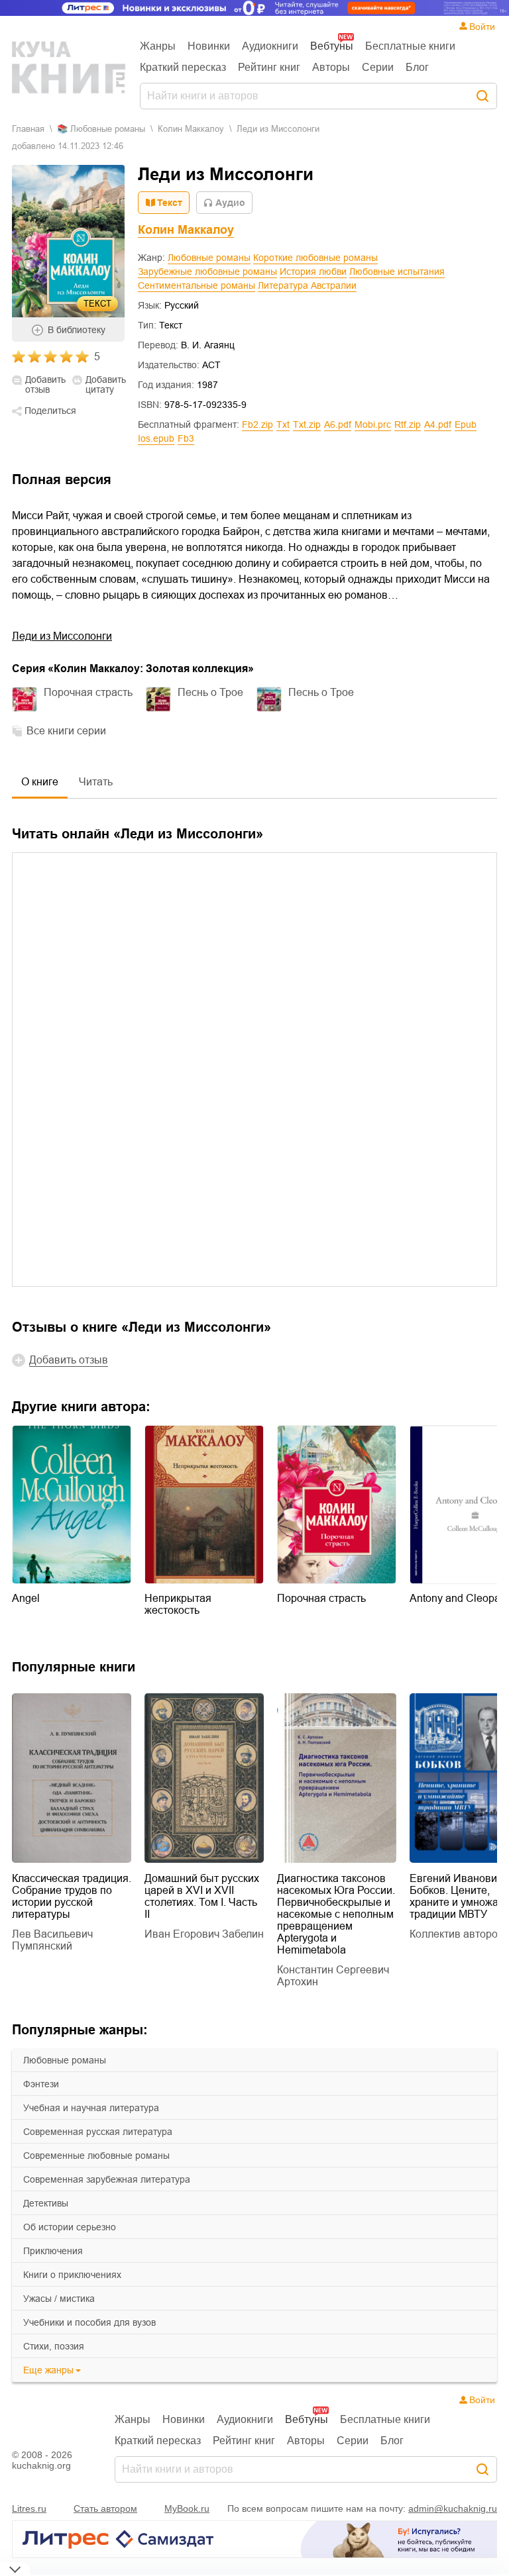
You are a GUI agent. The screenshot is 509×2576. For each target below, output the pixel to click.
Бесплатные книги (410, 46)
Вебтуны (332, 46)
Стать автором (105, 2508)
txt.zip (307, 424)
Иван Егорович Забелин (204, 1934)
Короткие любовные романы (315, 258)
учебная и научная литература (91, 2108)
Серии (378, 67)
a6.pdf (338, 424)
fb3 (186, 438)
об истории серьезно (70, 2227)
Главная (28, 129)
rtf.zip (408, 424)
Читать (96, 782)
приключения (53, 2251)
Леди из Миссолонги (62, 636)
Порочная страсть (88, 692)
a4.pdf (438, 424)
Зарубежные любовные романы (207, 272)
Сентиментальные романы (197, 285)
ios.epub (156, 438)
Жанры (158, 46)
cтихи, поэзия (54, 2346)
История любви (313, 272)
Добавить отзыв (45, 385)
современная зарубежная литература (107, 2179)
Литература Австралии (307, 285)
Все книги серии (66, 731)
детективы (46, 2203)
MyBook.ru (187, 2508)
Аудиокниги (270, 46)
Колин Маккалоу (191, 129)
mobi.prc (373, 424)
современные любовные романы (96, 2155)
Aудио (230, 203)
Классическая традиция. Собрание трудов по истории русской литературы (72, 1896)
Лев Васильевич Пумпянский (52, 1940)
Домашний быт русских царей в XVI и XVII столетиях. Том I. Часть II (202, 1896)
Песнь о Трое (210, 692)
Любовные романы (209, 258)
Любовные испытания (397, 272)
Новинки (209, 46)
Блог (417, 67)
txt (283, 424)
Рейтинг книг (269, 67)
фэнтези (41, 2084)
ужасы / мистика (59, 2299)
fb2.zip (257, 424)
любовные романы (65, 2060)
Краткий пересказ (183, 67)
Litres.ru (29, 2508)
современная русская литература (98, 2132)
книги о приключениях (72, 2275)
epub (466, 424)
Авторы (331, 67)
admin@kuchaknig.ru (453, 2508)
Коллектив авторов (457, 1934)
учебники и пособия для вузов (89, 2322)
